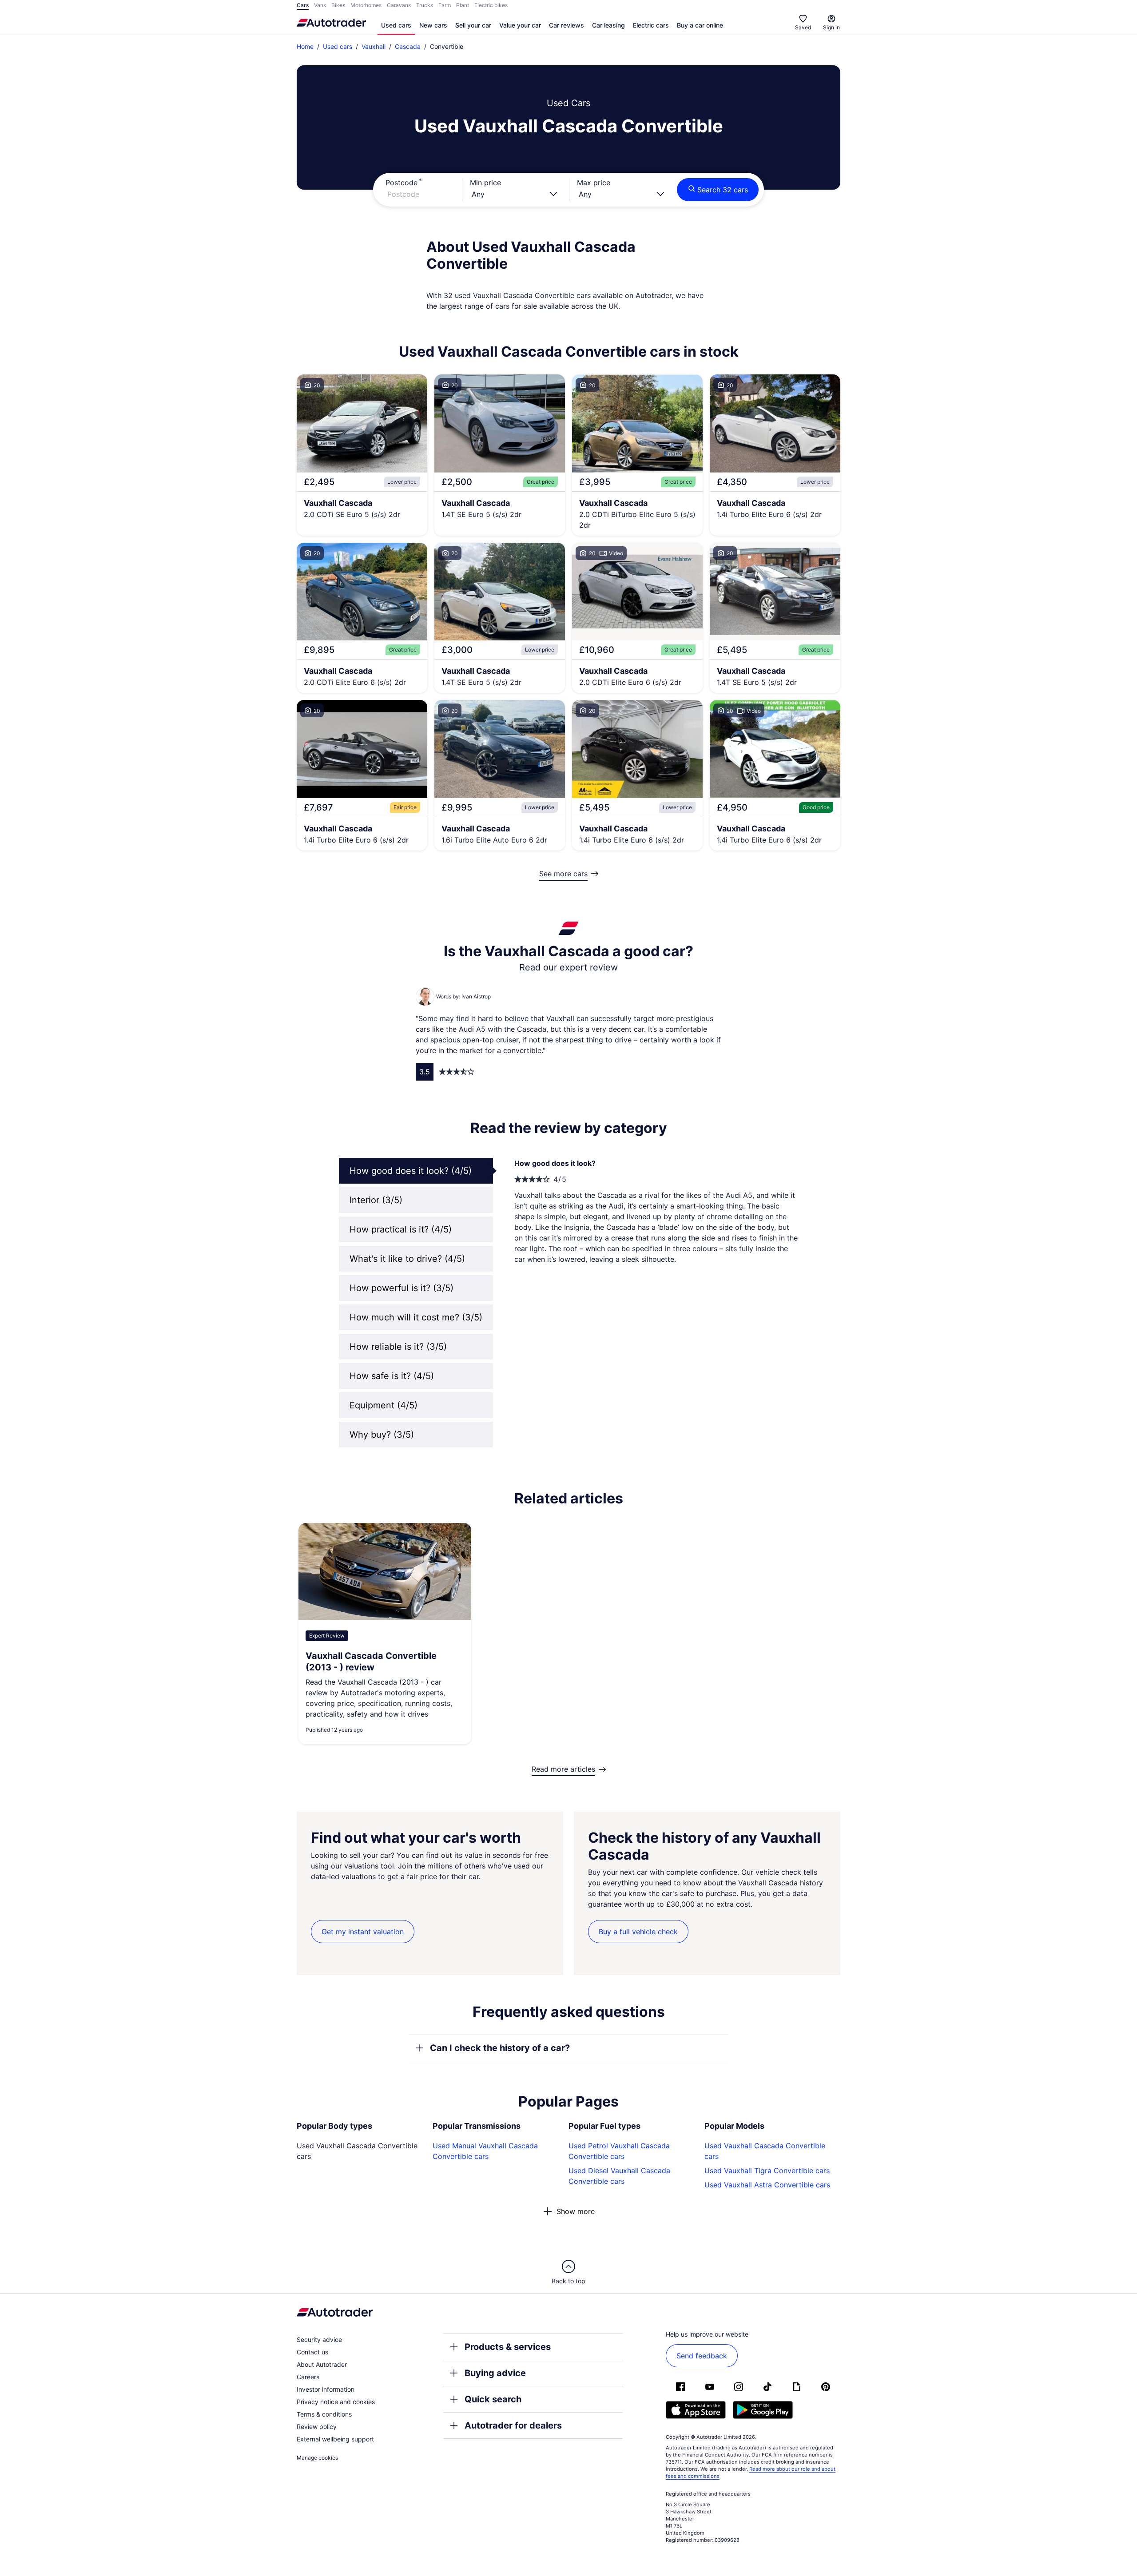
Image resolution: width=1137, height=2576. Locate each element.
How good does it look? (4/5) (411, 1171)
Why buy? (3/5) (382, 1435)
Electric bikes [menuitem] (491, 5)
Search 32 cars (723, 190)
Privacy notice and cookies (336, 2402)
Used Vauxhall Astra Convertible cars (767, 2185)
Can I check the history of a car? (500, 2048)
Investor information (326, 2389)
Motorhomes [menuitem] (366, 5)
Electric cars (651, 25)
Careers (308, 2377)
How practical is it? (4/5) (401, 1229)
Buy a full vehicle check (638, 1932)
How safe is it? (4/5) (392, 1376)
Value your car (520, 25)
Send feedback (702, 2356)
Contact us (312, 2352)
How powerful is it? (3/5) (402, 1288)
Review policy (317, 2427)
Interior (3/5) (376, 1200)
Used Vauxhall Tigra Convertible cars (767, 2171)
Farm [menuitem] (445, 5)
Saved (803, 27)
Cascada (408, 46)
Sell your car (473, 25)
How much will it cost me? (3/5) (416, 1317)
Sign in (831, 27)
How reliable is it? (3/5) (398, 1347)
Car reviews (567, 25)
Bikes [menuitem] (338, 5)
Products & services (508, 2347)
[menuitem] (396, 26)
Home (305, 46)
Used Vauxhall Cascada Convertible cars (765, 2151)
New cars (433, 25)
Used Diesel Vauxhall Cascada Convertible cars (619, 2176)
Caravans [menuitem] (399, 5)
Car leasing (608, 25)
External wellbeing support (335, 2439)
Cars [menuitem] (303, 5)
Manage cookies (317, 2458)
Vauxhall (374, 46)
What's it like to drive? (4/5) (407, 1259)
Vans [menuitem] (320, 5)
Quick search (493, 2399)
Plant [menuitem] (463, 5)
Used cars (396, 25)
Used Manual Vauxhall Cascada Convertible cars (485, 2151)
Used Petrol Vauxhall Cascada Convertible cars (619, 2151)
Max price (594, 183)
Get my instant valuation (363, 1932)
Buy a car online (700, 25)
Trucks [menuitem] (425, 5)
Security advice (319, 2339)
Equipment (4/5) (384, 1405)
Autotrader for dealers (513, 2425)
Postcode (402, 183)
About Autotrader (322, 2364)
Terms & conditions (324, 2414)
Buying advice (495, 2373)
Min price (485, 183)
